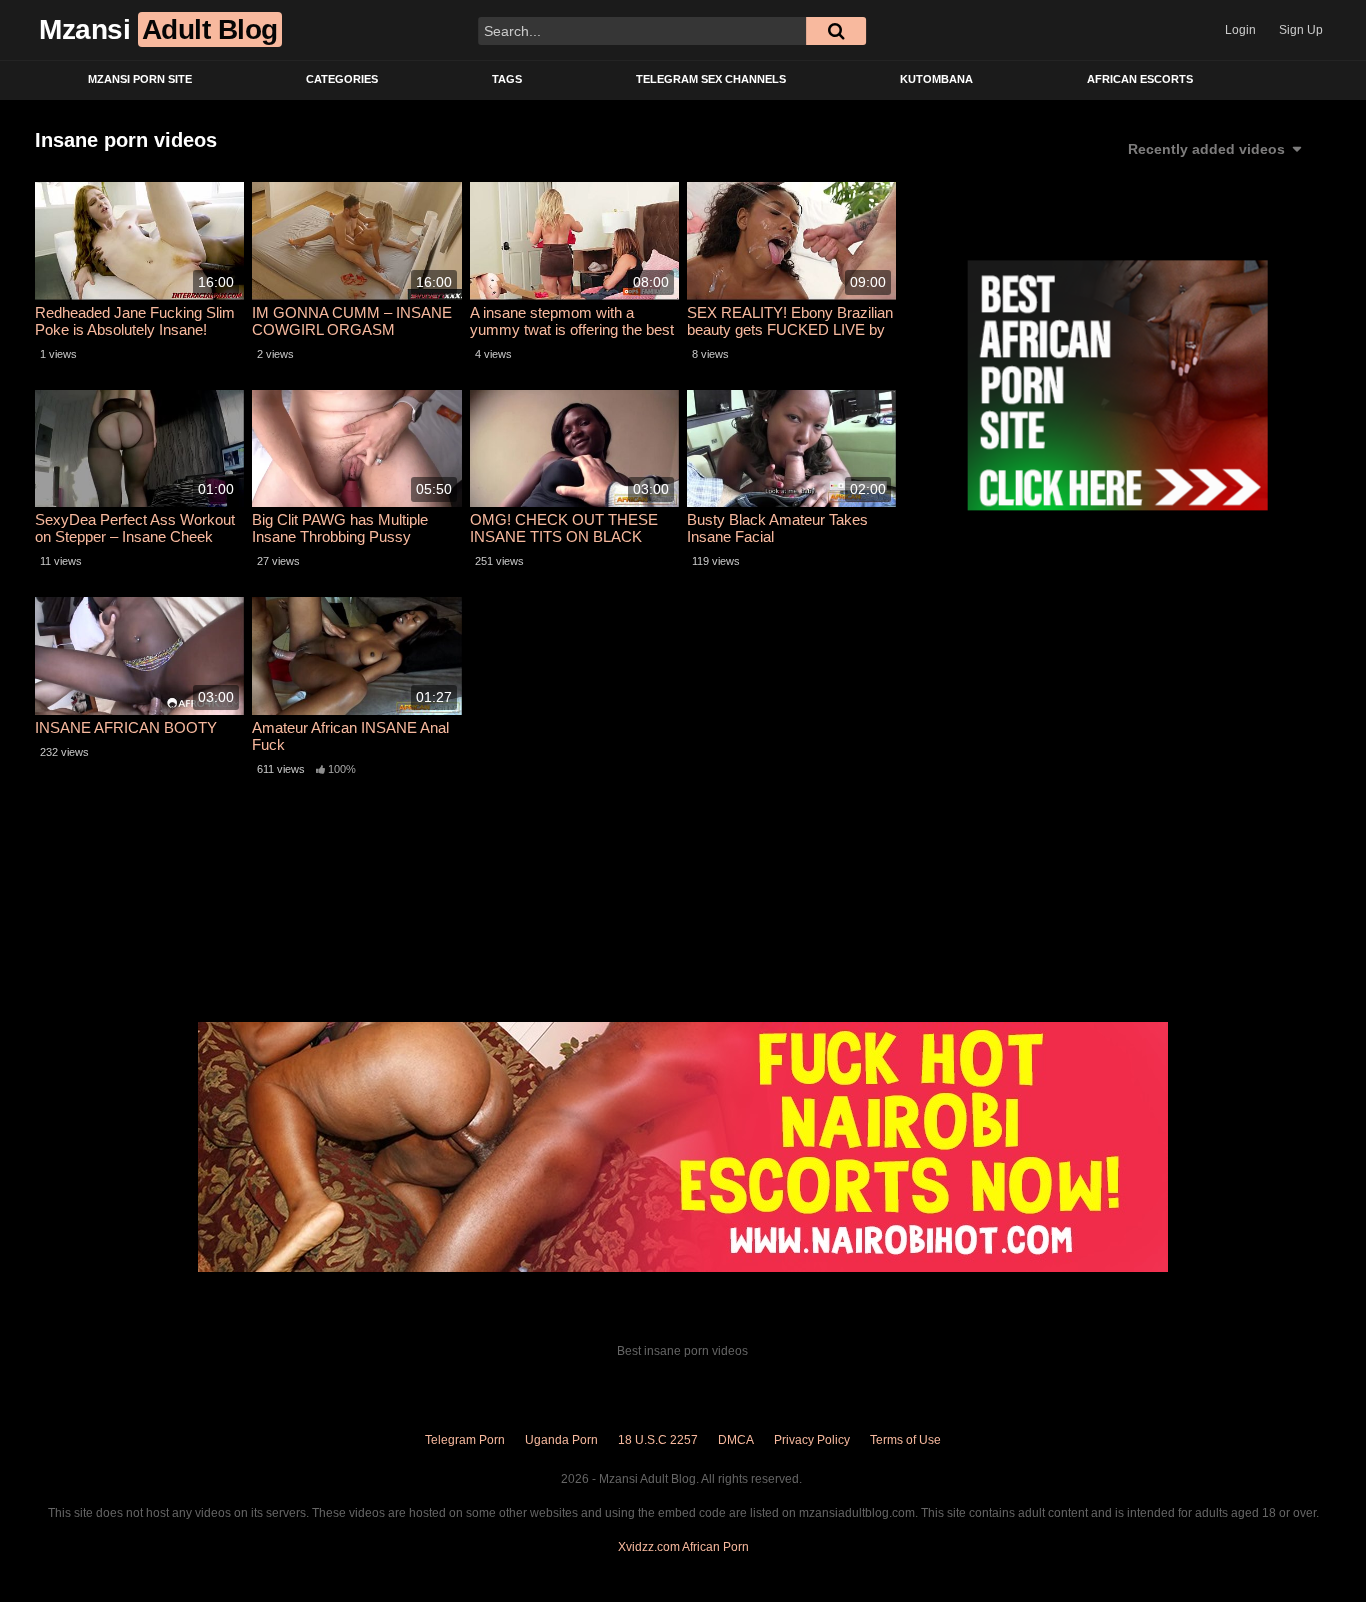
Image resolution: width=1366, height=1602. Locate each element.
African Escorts (1140, 79)
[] (836, 31)
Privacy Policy (812, 1440)
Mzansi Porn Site (140, 79)
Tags (507, 79)
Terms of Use (905, 1440)
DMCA (736, 1440)
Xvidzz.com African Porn (683, 1547)
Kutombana (936, 79)
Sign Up (1301, 30)
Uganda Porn (561, 1440)
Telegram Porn (465, 1440)
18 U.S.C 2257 (658, 1440)
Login (1240, 30)
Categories (342, 79)
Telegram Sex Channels (711, 79)
